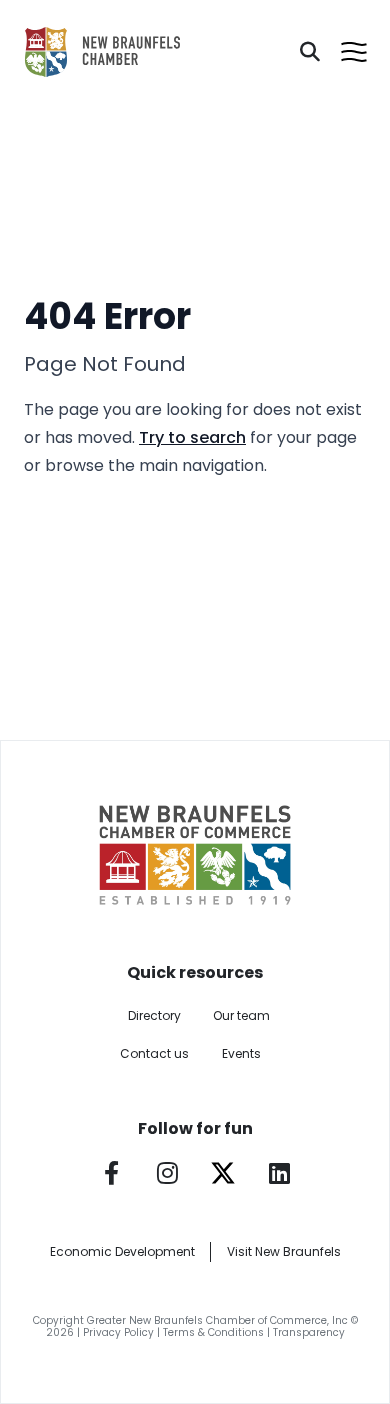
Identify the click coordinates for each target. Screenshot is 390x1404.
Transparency (309, 1332)
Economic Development (122, 1251)
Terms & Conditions (213, 1332)
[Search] (310, 52)
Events (241, 1053)
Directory (154, 1015)
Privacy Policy (118, 1332)
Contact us (154, 1053)
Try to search (192, 437)
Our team (241, 1015)
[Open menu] (354, 52)
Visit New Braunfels (284, 1251)
